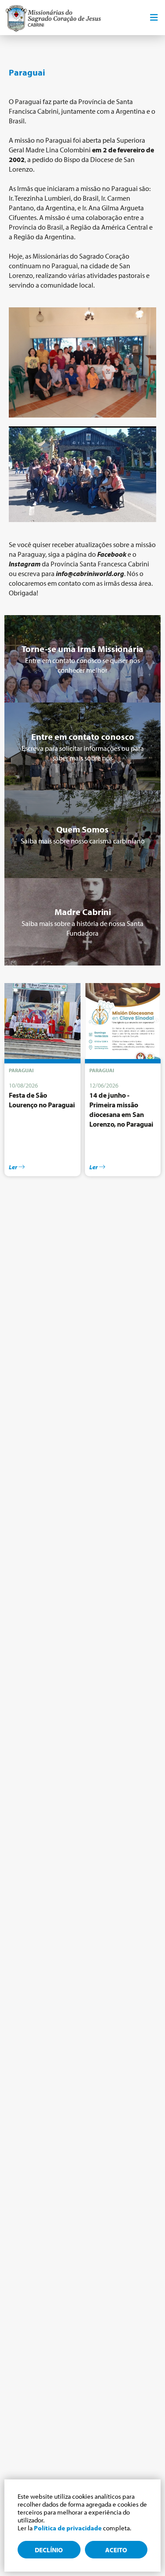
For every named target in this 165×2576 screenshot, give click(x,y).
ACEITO (116, 2550)
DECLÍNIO (49, 2550)
